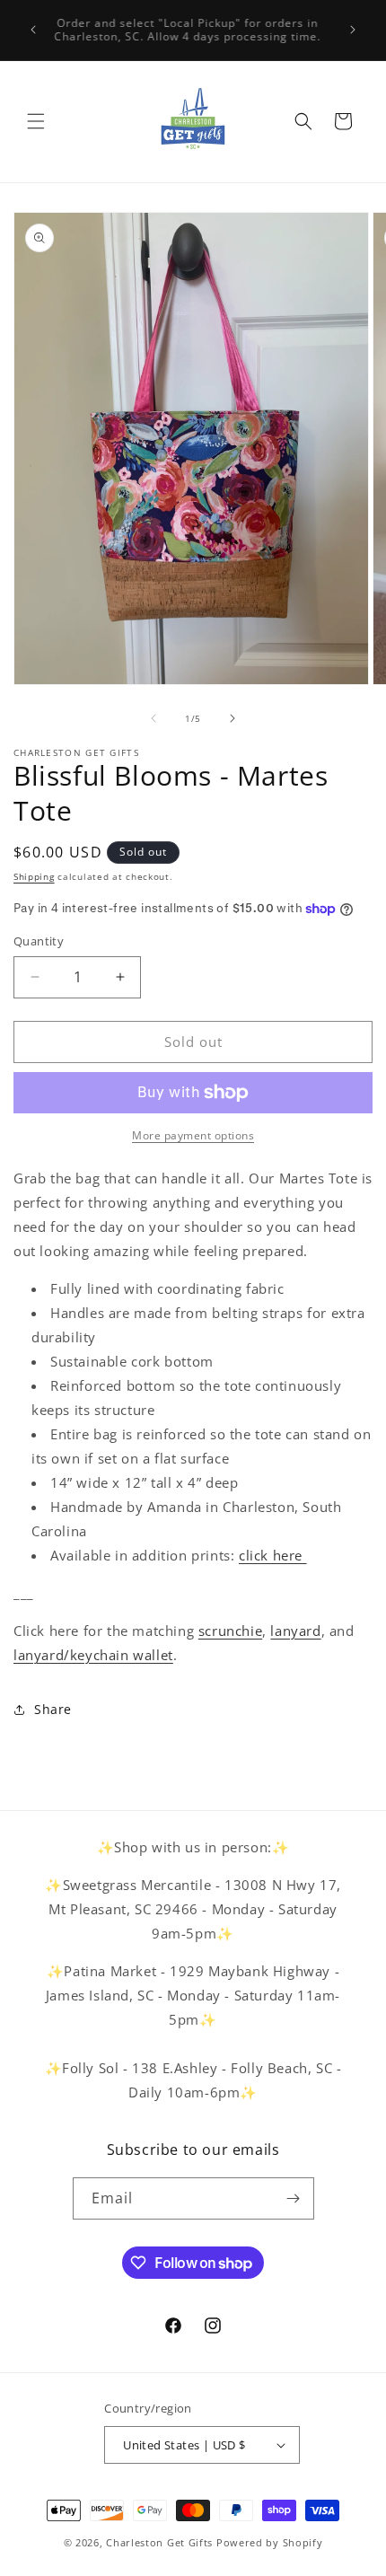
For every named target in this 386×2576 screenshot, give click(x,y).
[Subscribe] (294, 2198)
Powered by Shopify (270, 2542)
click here (273, 1555)
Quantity (39, 941)
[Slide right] (232, 718)
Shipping (34, 876)
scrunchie (230, 1631)
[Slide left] (154, 718)
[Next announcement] (353, 30)
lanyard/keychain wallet (93, 1655)
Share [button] (53, 1709)
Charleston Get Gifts (159, 2542)
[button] (36, 121)
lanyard (295, 1631)
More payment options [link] (193, 1135)
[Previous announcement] (33, 30)
